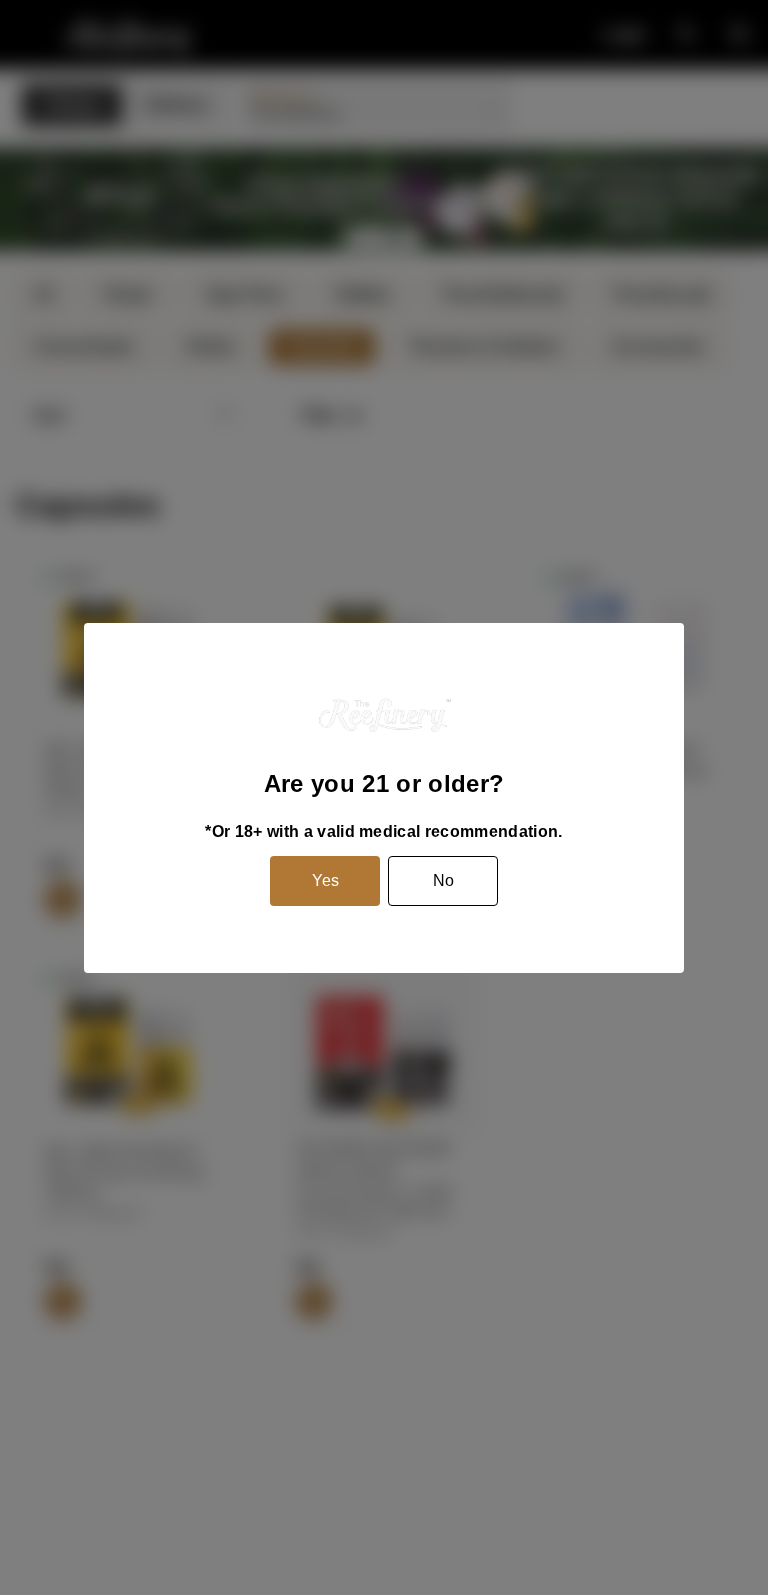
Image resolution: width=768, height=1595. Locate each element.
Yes (325, 880)
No (443, 880)
